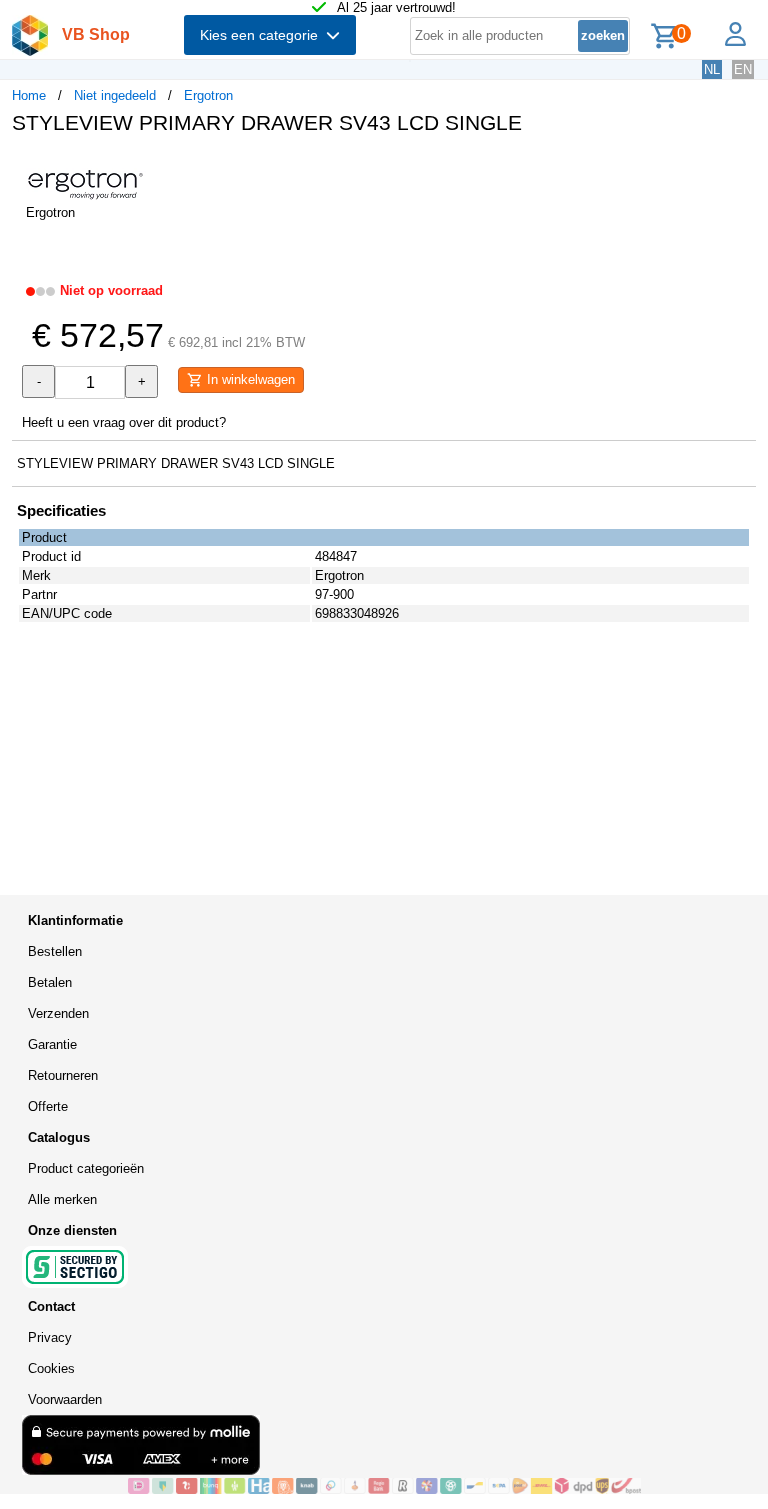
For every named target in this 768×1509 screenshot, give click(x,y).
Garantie (52, 1044)
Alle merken (62, 1199)
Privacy (50, 1337)
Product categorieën (86, 1168)
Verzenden (58, 1013)
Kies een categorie (263, 35)
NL (712, 69)
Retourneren (63, 1075)
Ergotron (208, 95)
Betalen (50, 982)
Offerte (48, 1106)
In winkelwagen (249, 379)
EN (743, 69)
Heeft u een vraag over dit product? (124, 422)
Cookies (51, 1368)
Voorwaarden (65, 1399)
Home (29, 95)
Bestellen (55, 951)
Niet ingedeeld (115, 95)
